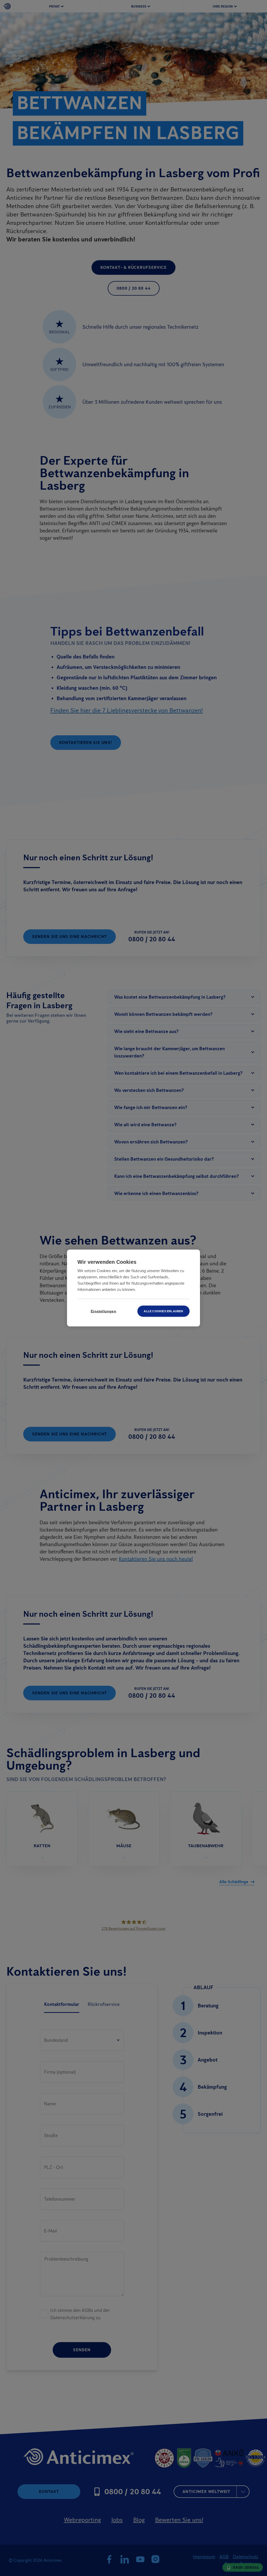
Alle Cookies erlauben (163, 1311)
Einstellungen (104, 1311)
